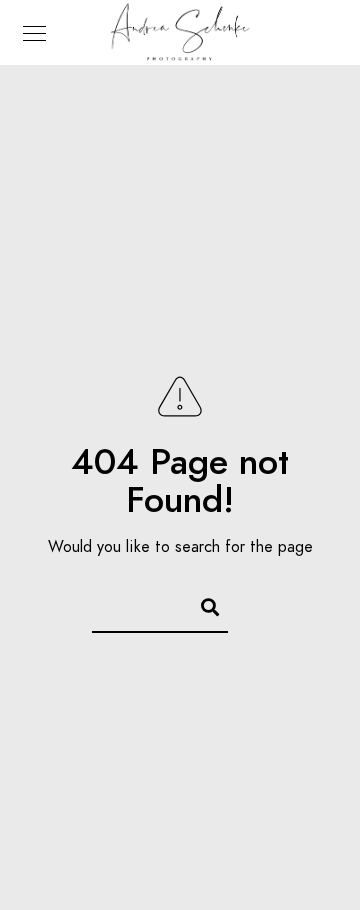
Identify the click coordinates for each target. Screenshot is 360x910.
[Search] (201, 604)
